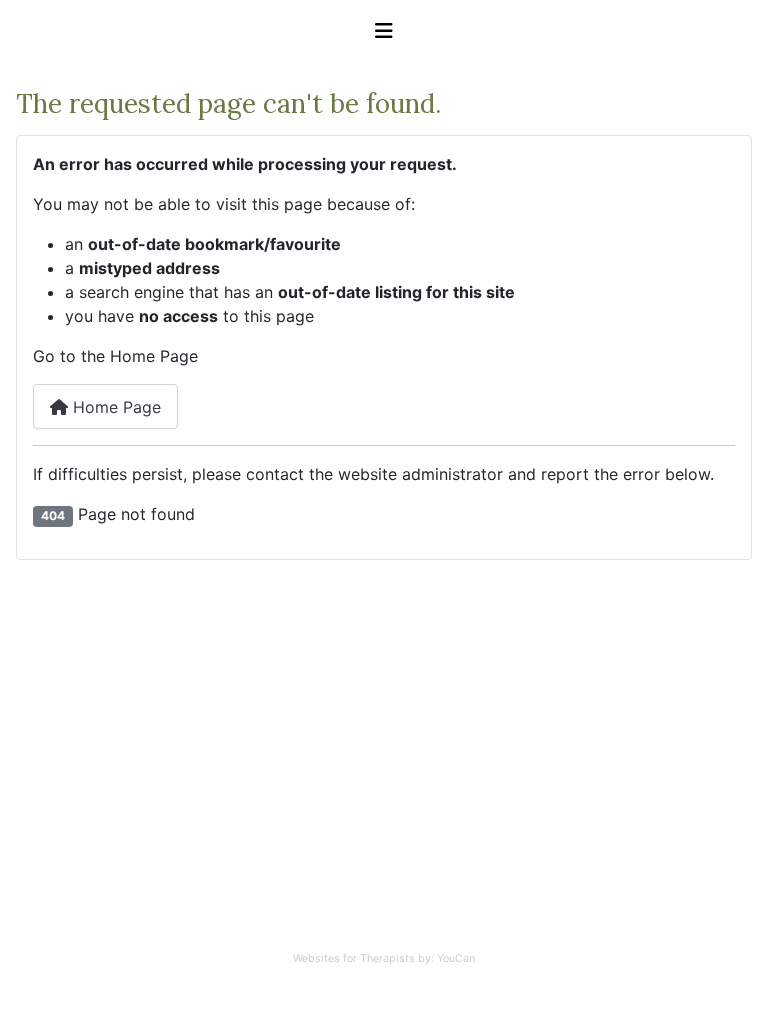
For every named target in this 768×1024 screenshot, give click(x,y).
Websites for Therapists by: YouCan (384, 958)
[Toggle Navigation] (384, 31)
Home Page (114, 407)
